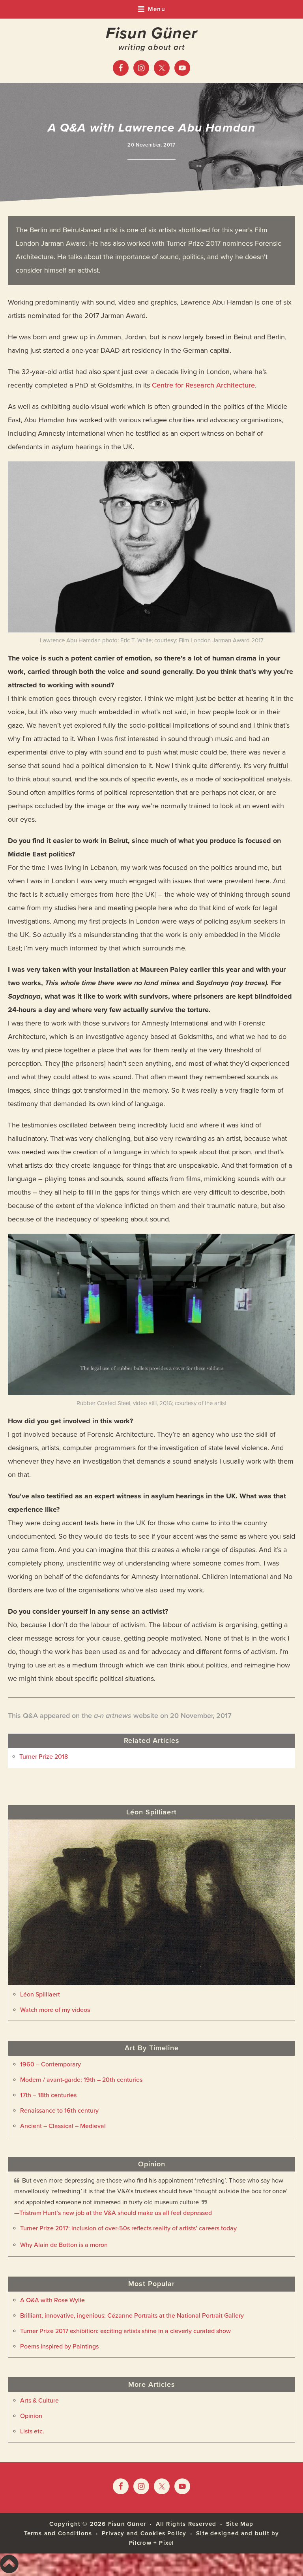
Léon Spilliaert (40, 1995)
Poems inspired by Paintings (59, 2346)
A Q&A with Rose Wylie (52, 2300)
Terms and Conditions (58, 2533)
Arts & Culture (39, 2401)
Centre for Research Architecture (203, 385)
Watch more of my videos (55, 2010)
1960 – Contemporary (50, 2064)
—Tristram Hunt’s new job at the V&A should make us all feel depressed (113, 2213)
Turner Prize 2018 (44, 1757)
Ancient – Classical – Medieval (63, 2126)
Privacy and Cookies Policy (144, 2533)
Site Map (240, 2524)
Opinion (31, 2416)
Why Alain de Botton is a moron (64, 2245)
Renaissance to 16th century (59, 2111)
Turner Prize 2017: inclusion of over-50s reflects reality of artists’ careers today (128, 2228)
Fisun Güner (151, 33)
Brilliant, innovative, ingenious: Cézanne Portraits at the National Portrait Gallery (132, 2316)
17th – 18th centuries (48, 2095)
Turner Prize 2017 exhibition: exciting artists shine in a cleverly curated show (125, 2331)
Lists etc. (32, 2431)
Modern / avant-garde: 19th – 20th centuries (81, 2080)
